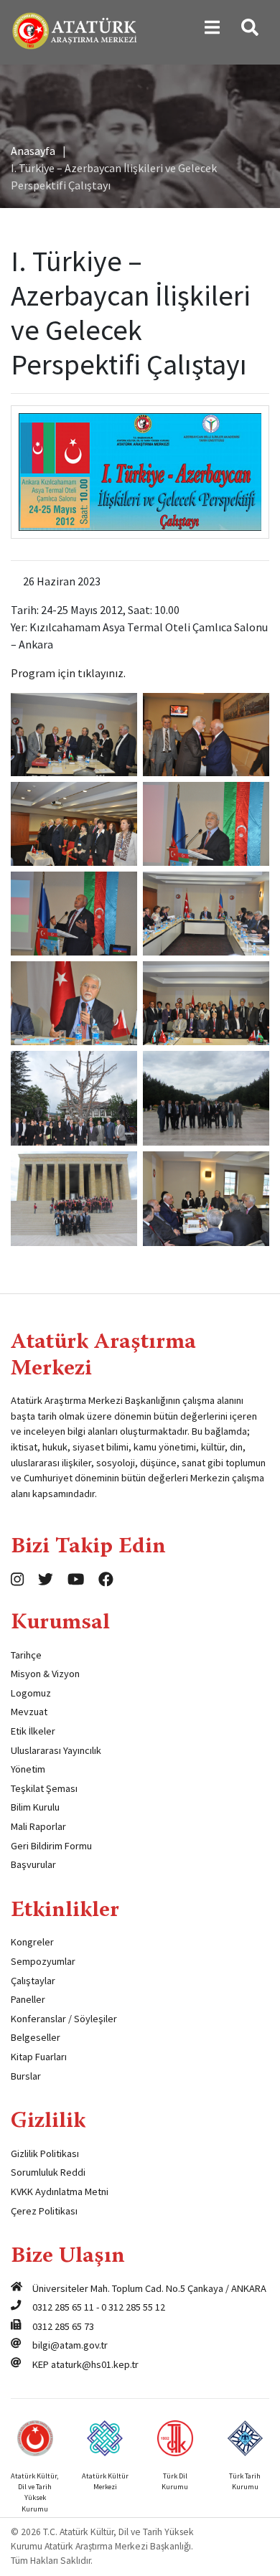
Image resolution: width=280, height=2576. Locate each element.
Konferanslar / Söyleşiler (64, 2019)
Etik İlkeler (33, 1731)
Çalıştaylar (33, 1981)
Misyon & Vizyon (45, 1674)
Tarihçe (26, 1655)
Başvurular (33, 1864)
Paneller (28, 1999)
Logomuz (31, 1693)
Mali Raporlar (38, 1826)
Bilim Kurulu (35, 1807)
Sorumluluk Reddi (48, 2172)
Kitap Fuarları (39, 2057)
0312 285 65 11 (63, 2307)
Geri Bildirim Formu (51, 1846)
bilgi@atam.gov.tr (70, 2345)
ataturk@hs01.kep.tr (95, 2364)
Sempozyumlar (43, 1961)
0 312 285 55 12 (133, 2307)
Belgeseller (36, 2037)
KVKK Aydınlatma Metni (60, 2192)
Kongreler (32, 1942)
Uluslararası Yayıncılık (56, 1750)
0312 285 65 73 (63, 2326)
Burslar (26, 2076)
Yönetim (28, 1769)
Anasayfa (33, 151)
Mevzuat (29, 1712)
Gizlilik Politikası (45, 2153)
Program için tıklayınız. (68, 673)
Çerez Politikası (44, 2211)
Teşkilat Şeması (44, 1788)
